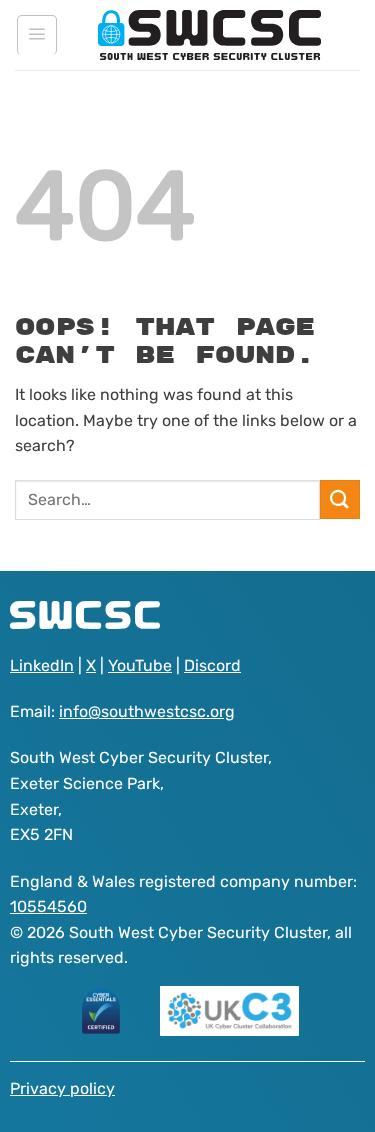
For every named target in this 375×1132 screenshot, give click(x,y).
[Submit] (340, 499)
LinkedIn (42, 665)
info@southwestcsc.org (147, 711)
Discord (212, 665)
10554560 (48, 906)
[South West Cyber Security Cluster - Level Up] (209, 35)
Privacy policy (62, 1088)
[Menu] (37, 35)
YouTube (140, 665)
